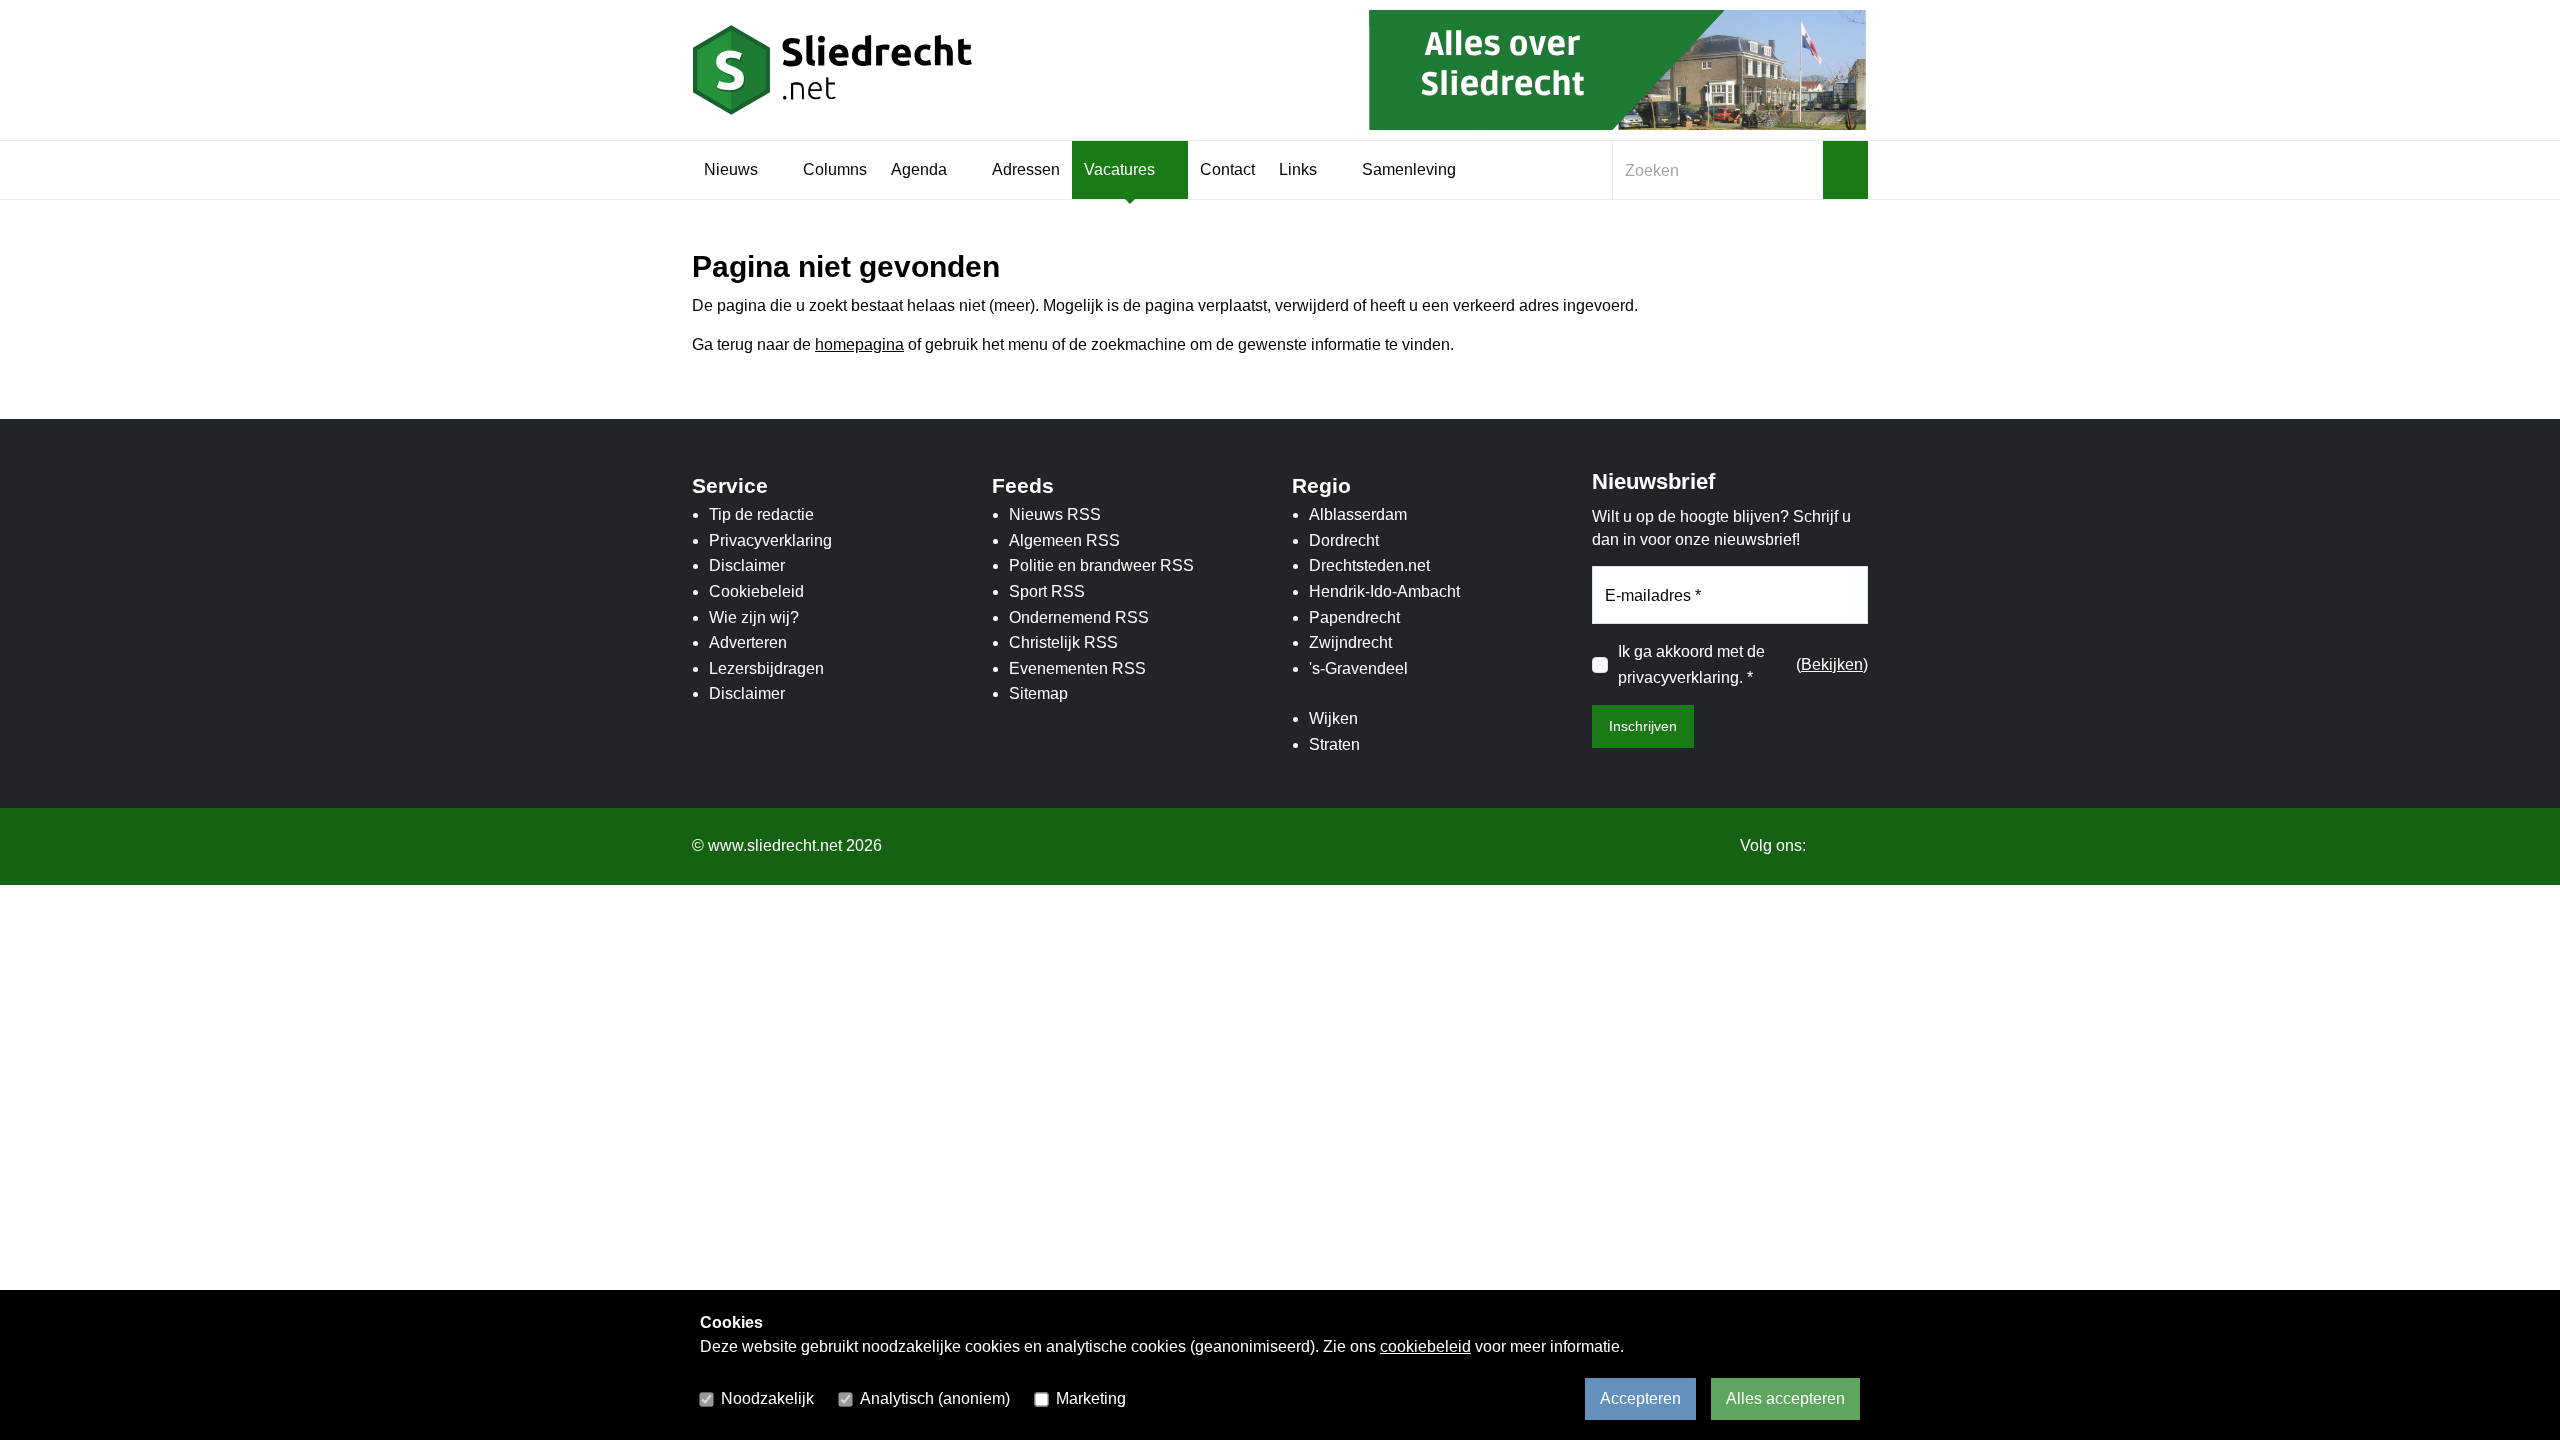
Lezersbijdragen (766, 668)
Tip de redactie (761, 514)
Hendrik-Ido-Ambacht (1384, 591)
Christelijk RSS (1063, 642)
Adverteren (748, 642)
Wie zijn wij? (754, 617)
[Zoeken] (1845, 170)
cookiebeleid (1425, 1346)
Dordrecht (1344, 540)
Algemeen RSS (1064, 540)
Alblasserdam (1358, 514)
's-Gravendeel (1358, 668)
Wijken (1333, 718)
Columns (835, 169)
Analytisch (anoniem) (935, 1398)
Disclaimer (747, 565)
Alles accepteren (1785, 1398)
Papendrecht (1354, 617)
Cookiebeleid (756, 591)
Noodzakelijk (767, 1398)
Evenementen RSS (1077, 668)
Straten (1334, 744)
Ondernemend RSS (1079, 617)
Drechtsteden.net (1369, 565)
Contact (1227, 169)
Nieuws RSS (1055, 514)
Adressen (1026, 169)
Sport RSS (1047, 591)
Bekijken (1832, 664)
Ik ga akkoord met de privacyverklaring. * (1691, 664)
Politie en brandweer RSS (1101, 565)
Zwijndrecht (1350, 642)
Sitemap (1038, 693)
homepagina (859, 344)
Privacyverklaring (770, 540)
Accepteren (1640, 1398)
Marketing (1091, 1398)
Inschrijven (1643, 726)
